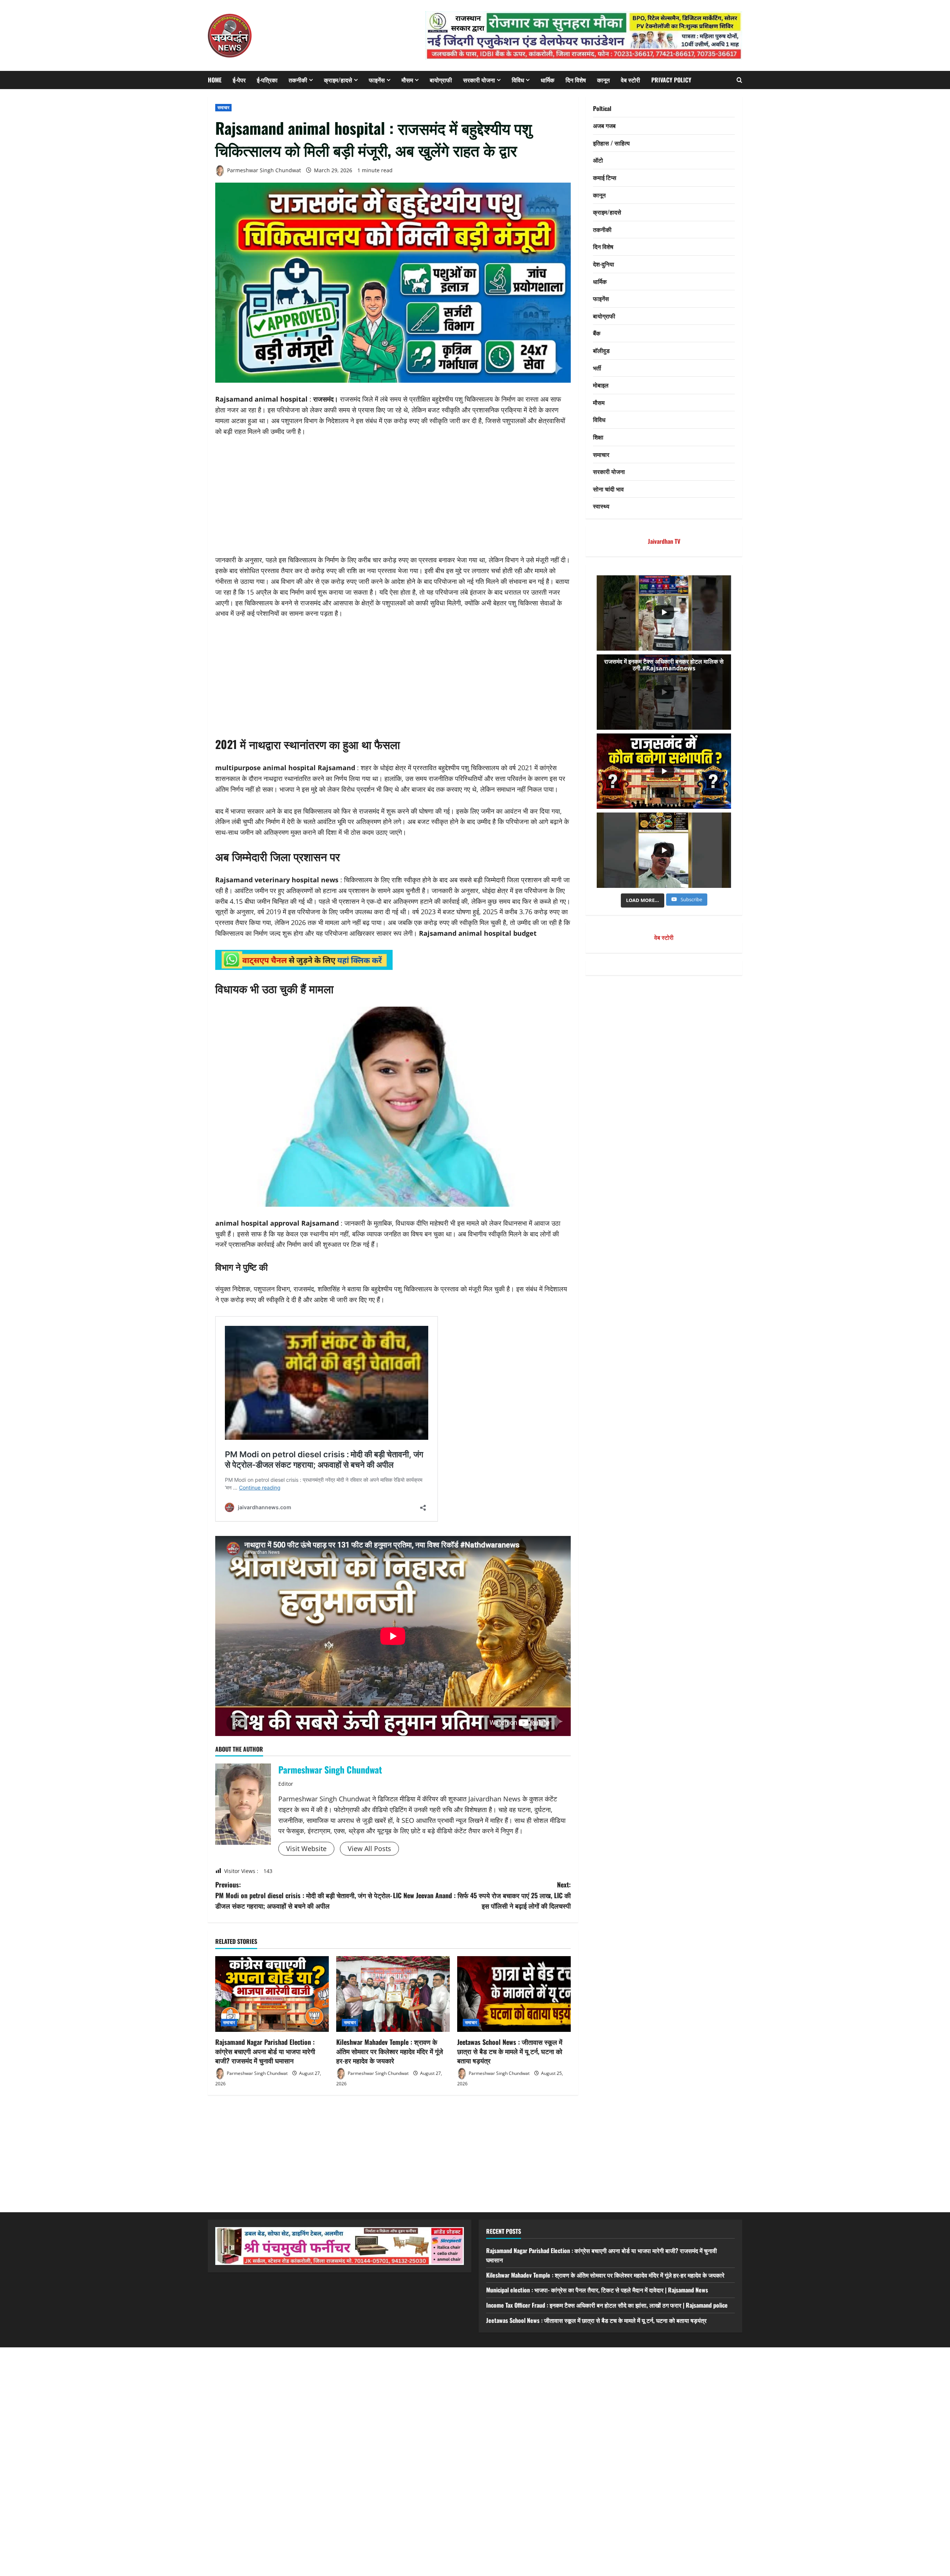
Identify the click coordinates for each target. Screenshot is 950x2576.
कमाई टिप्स (605, 178)
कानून (603, 80)
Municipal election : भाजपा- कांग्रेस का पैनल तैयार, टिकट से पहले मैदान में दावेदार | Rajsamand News (597, 2290)
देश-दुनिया (604, 264)
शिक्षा (598, 437)
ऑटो (598, 160)
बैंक (597, 333)
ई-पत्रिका (267, 80)
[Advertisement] (393, 500)
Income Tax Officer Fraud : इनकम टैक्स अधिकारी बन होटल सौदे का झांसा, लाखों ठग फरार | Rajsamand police (607, 2305)
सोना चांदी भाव (608, 489)
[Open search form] (739, 80)
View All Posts (369, 1848)
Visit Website (306, 1848)
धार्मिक (548, 80)
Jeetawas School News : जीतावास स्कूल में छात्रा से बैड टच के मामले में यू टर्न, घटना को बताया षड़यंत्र (510, 2051)
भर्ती (597, 368)
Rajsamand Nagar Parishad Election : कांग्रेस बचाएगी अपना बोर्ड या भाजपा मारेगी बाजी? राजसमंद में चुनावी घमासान (265, 2051)
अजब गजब (604, 126)
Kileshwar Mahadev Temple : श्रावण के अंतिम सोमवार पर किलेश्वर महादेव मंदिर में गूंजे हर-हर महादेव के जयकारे (390, 2051)
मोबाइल (601, 385)
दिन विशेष (576, 80)
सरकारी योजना (479, 80)
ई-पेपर (239, 80)
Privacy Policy (671, 80)
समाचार (223, 107)
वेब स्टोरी (630, 80)
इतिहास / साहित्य (611, 143)
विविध (518, 80)
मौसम (407, 80)
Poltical (602, 108)
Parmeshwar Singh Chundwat (263, 170)
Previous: (304, 1895)
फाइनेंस (377, 80)
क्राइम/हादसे (338, 80)
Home (215, 80)
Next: (482, 1895)
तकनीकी (298, 80)
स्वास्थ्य (601, 506)
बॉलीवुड (601, 350)
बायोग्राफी (441, 80)
